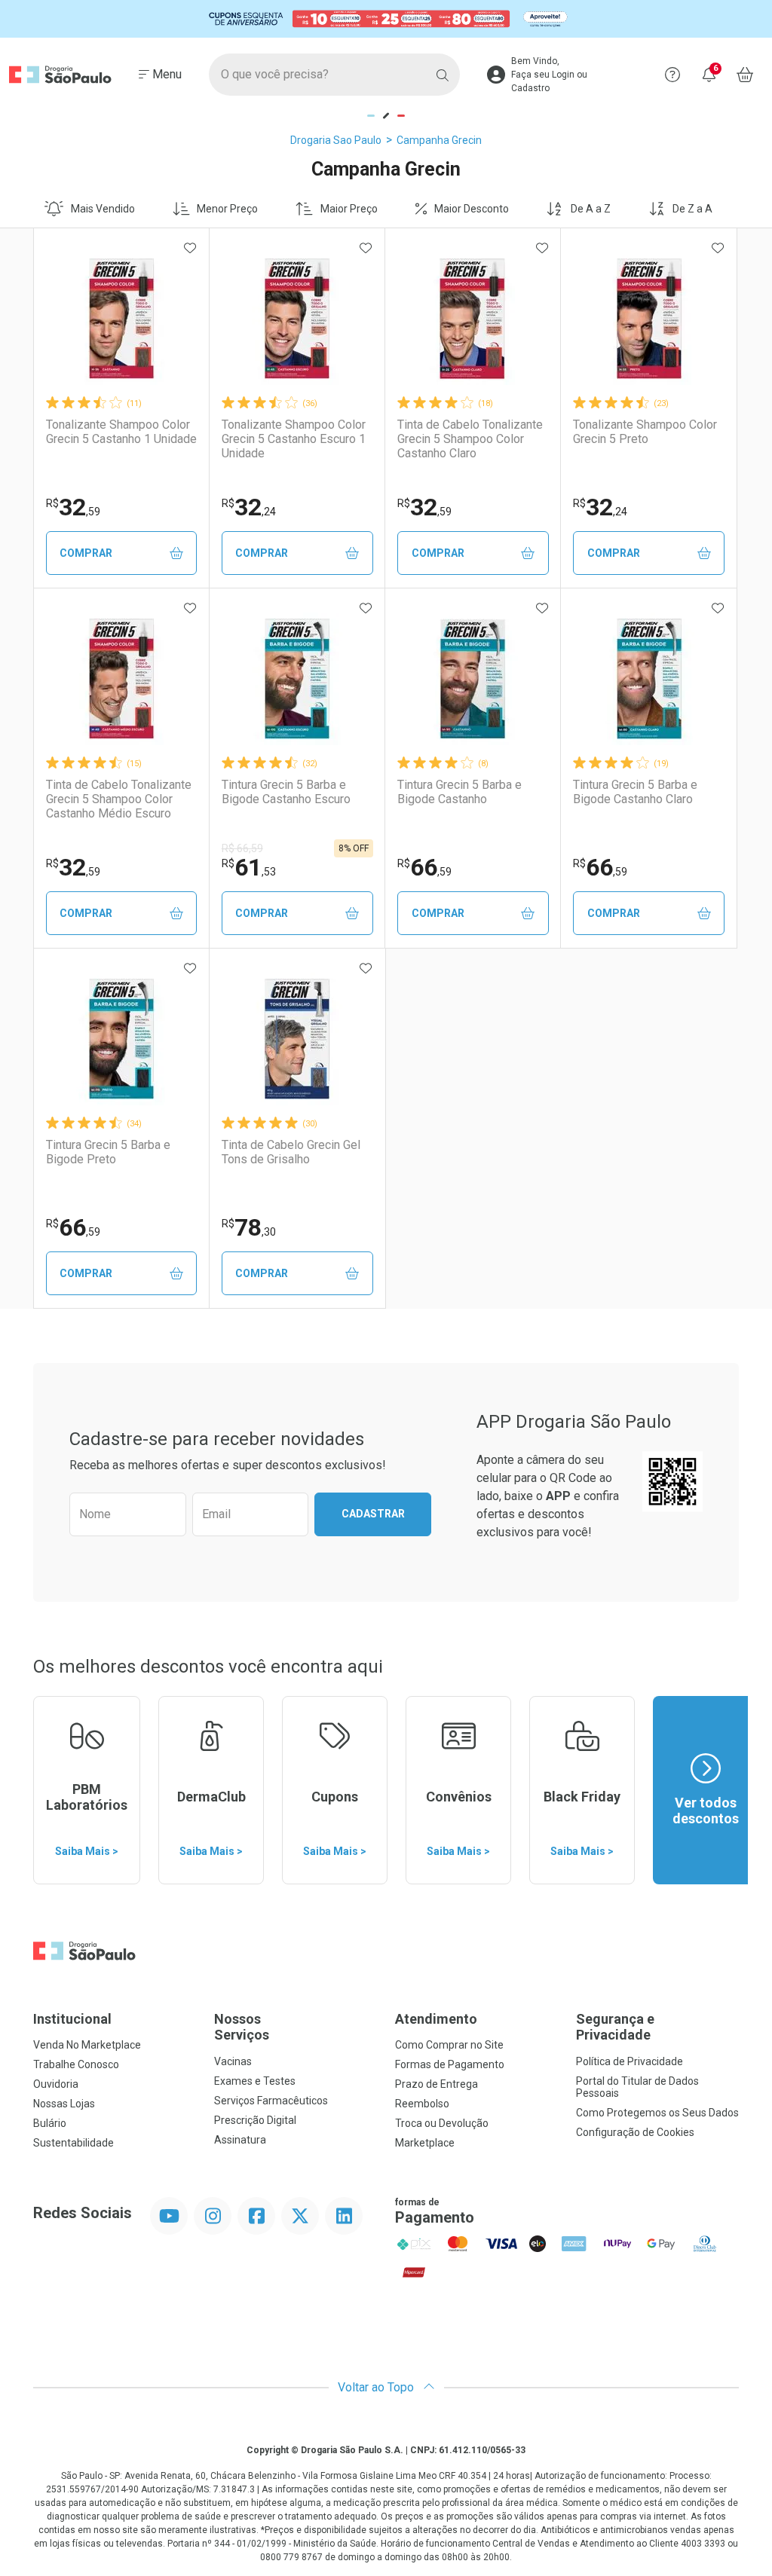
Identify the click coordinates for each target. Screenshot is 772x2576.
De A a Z (591, 209)
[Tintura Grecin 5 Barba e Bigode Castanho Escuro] (297, 679)
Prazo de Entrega (437, 2084)
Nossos (242, 2027)
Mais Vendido (103, 209)
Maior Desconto (472, 209)
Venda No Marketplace (87, 2045)
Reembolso (422, 2104)
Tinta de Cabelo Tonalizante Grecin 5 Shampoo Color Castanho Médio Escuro (119, 799)
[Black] (386, 19)
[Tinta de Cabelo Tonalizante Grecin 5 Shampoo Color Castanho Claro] (473, 319)
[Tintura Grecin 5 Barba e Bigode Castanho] (473, 679)
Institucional (72, 2019)
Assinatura (240, 2140)
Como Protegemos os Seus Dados (657, 2113)
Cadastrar (373, 1514)
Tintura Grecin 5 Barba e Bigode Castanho (460, 792)
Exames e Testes (255, 2081)
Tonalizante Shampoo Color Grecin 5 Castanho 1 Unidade (121, 432)
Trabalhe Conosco (76, 2064)
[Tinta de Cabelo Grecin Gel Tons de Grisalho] (297, 1039)
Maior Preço (349, 209)
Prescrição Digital (255, 2120)
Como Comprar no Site (449, 2045)
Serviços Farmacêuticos (271, 2101)
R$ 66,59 (242, 848)
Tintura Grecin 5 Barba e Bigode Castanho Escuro (286, 792)
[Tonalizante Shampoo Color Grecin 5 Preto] (649, 319)
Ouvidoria (56, 2084)
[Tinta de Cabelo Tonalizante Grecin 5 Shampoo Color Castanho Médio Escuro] (121, 679)
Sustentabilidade (74, 2143)
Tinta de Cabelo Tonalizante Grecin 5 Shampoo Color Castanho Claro (470, 439)
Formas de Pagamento (450, 2064)
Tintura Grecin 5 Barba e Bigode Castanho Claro (635, 792)
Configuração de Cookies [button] (635, 2132)
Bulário (50, 2123)
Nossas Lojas (64, 2104)
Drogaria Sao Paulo (336, 140)
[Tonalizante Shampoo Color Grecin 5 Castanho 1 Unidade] (121, 319)
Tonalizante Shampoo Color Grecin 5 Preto (645, 432)
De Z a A (692, 209)
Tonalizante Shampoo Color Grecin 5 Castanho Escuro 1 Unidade (294, 439)
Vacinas (233, 2061)
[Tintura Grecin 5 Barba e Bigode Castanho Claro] (649, 679)
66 (424, 867)
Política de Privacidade (630, 2061)
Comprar (86, 553)
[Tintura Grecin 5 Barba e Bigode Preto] (121, 1039)
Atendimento (436, 2019)
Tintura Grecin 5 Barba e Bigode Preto (108, 1152)
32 (73, 507)
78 (249, 1227)
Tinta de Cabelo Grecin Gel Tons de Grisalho (291, 1152)
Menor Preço (227, 209)
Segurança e (615, 2027)
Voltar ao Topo (377, 2387)
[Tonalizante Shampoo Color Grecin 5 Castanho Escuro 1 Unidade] (297, 319)
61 (249, 867)
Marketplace (425, 2143)
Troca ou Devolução (442, 2123)
